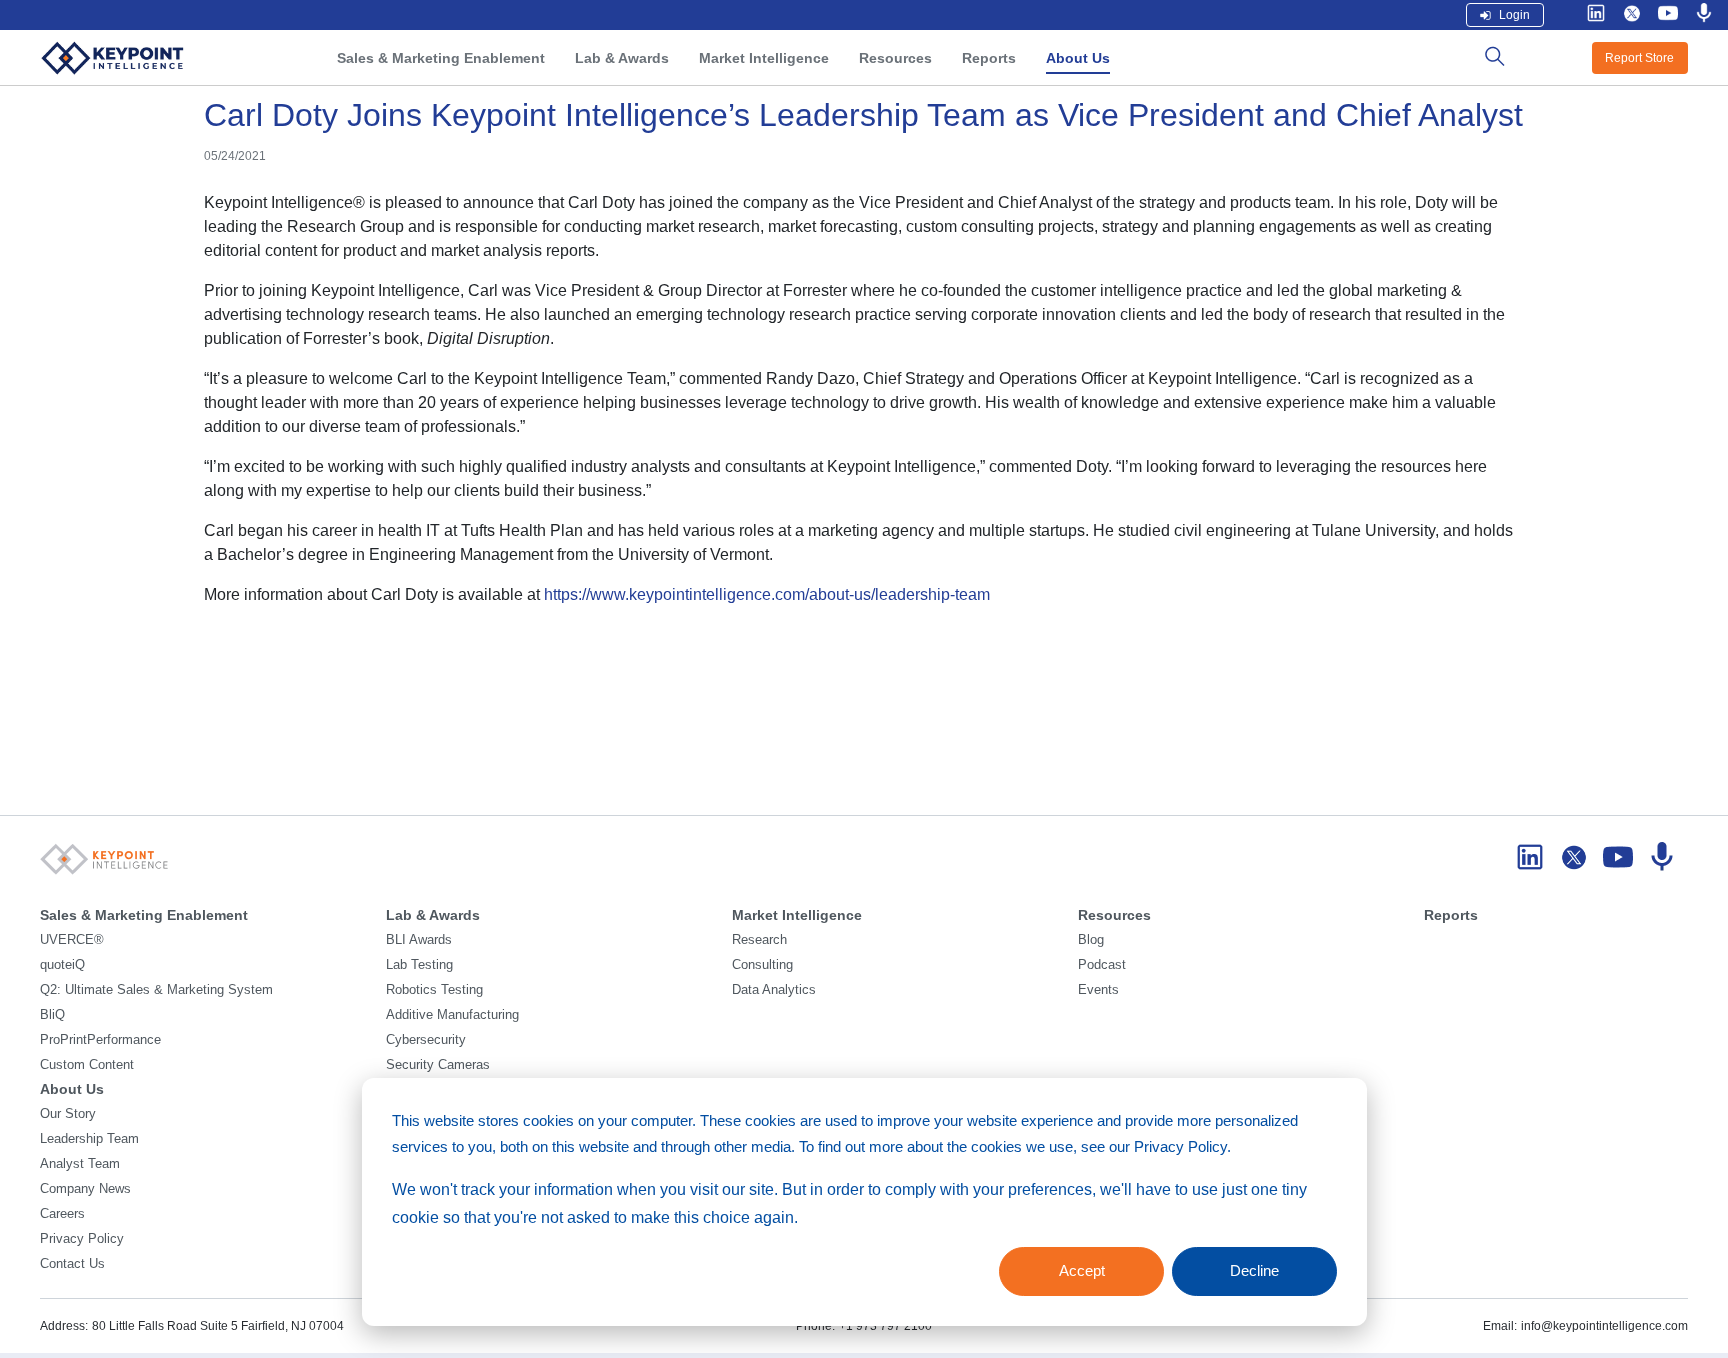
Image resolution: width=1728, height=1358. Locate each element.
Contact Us (72, 1264)
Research (759, 940)
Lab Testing (419, 965)
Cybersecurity (426, 1040)
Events (1098, 990)
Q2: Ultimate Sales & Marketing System (156, 990)
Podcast (1102, 965)
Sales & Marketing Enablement (441, 58)
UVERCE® (72, 940)
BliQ (52, 1015)
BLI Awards (419, 940)
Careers (62, 1214)
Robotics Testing (434, 990)
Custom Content (87, 1065)
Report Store (1639, 58)
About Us (1078, 58)
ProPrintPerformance (100, 1040)
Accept (1082, 1270)
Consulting (762, 965)
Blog (1091, 940)
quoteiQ (62, 965)
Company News (85, 1189)
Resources (895, 58)
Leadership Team (89, 1139)
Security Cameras (438, 1065)
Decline (1254, 1270)
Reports (989, 58)
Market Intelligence (764, 58)
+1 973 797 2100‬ (885, 1326)
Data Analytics (774, 990)
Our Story (68, 1114)
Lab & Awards (622, 58)
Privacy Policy (82, 1239)
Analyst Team (80, 1164)
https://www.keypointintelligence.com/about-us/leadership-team (767, 594)
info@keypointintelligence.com (1604, 1326)
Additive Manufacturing (452, 1015)
